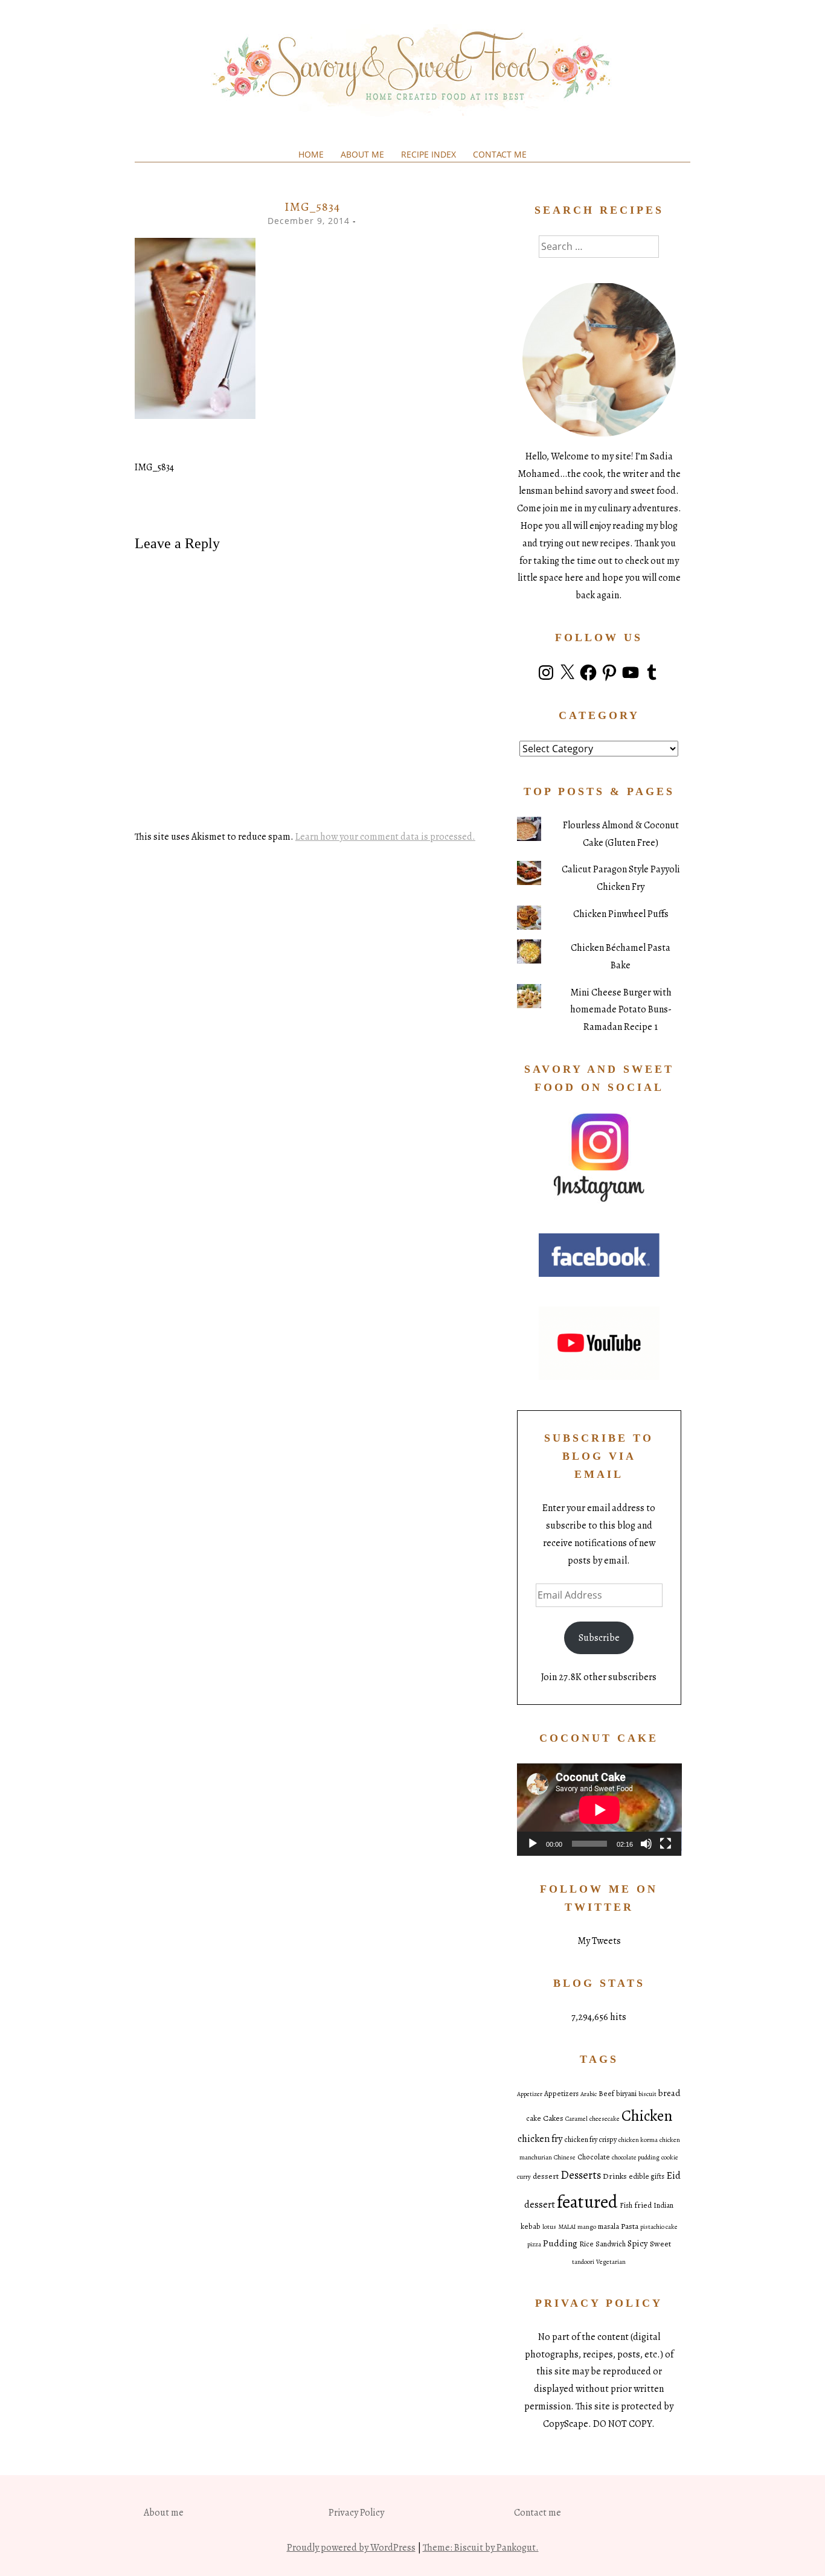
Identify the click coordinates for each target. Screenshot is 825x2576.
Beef (606, 2094)
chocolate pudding (636, 2157)
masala (608, 2226)
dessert (546, 2176)
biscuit (647, 2094)
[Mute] (646, 1844)
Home (311, 154)
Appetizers (561, 2094)
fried (643, 2205)
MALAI (567, 2227)
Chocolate (594, 2157)
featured (587, 2202)
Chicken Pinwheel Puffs (621, 914)
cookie (670, 2157)
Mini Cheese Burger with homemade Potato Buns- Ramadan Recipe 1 (621, 1010)
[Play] (533, 1844)
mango (587, 2227)
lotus (549, 2227)
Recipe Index (429, 154)
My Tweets (599, 1941)
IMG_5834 (154, 467)
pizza (534, 2244)
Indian (663, 2205)
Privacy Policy (356, 2513)
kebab (531, 2226)
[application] (599, 1810)
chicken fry (540, 2139)
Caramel (576, 2119)
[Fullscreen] (666, 1844)
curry (524, 2177)
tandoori (583, 2262)
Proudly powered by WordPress (351, 2548)
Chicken (647, 2116)
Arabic (589, 2094)
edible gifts (647, 2176)
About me (362, 154)
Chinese (565, 2157)
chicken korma (638, 2140)
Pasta (630, 2226)
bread (669, 2093)
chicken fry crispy (590, 2140)
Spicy (638, 2243)
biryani (626, 2094)
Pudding (560, 2243)
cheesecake (605, 2119)
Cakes (553, 2118)
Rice (586, 2244)
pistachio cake (659, 2227)
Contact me (500, 154)
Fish (626, 2205)
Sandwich (611, 2244)
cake (534, 2118)
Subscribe (599, 1638)
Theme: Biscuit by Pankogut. (481, 2548)
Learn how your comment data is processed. (385, 837)
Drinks (615, 2176)
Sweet (660, 2244)
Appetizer (530, 2094)
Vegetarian (611, 2262)
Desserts (581, 2175)
